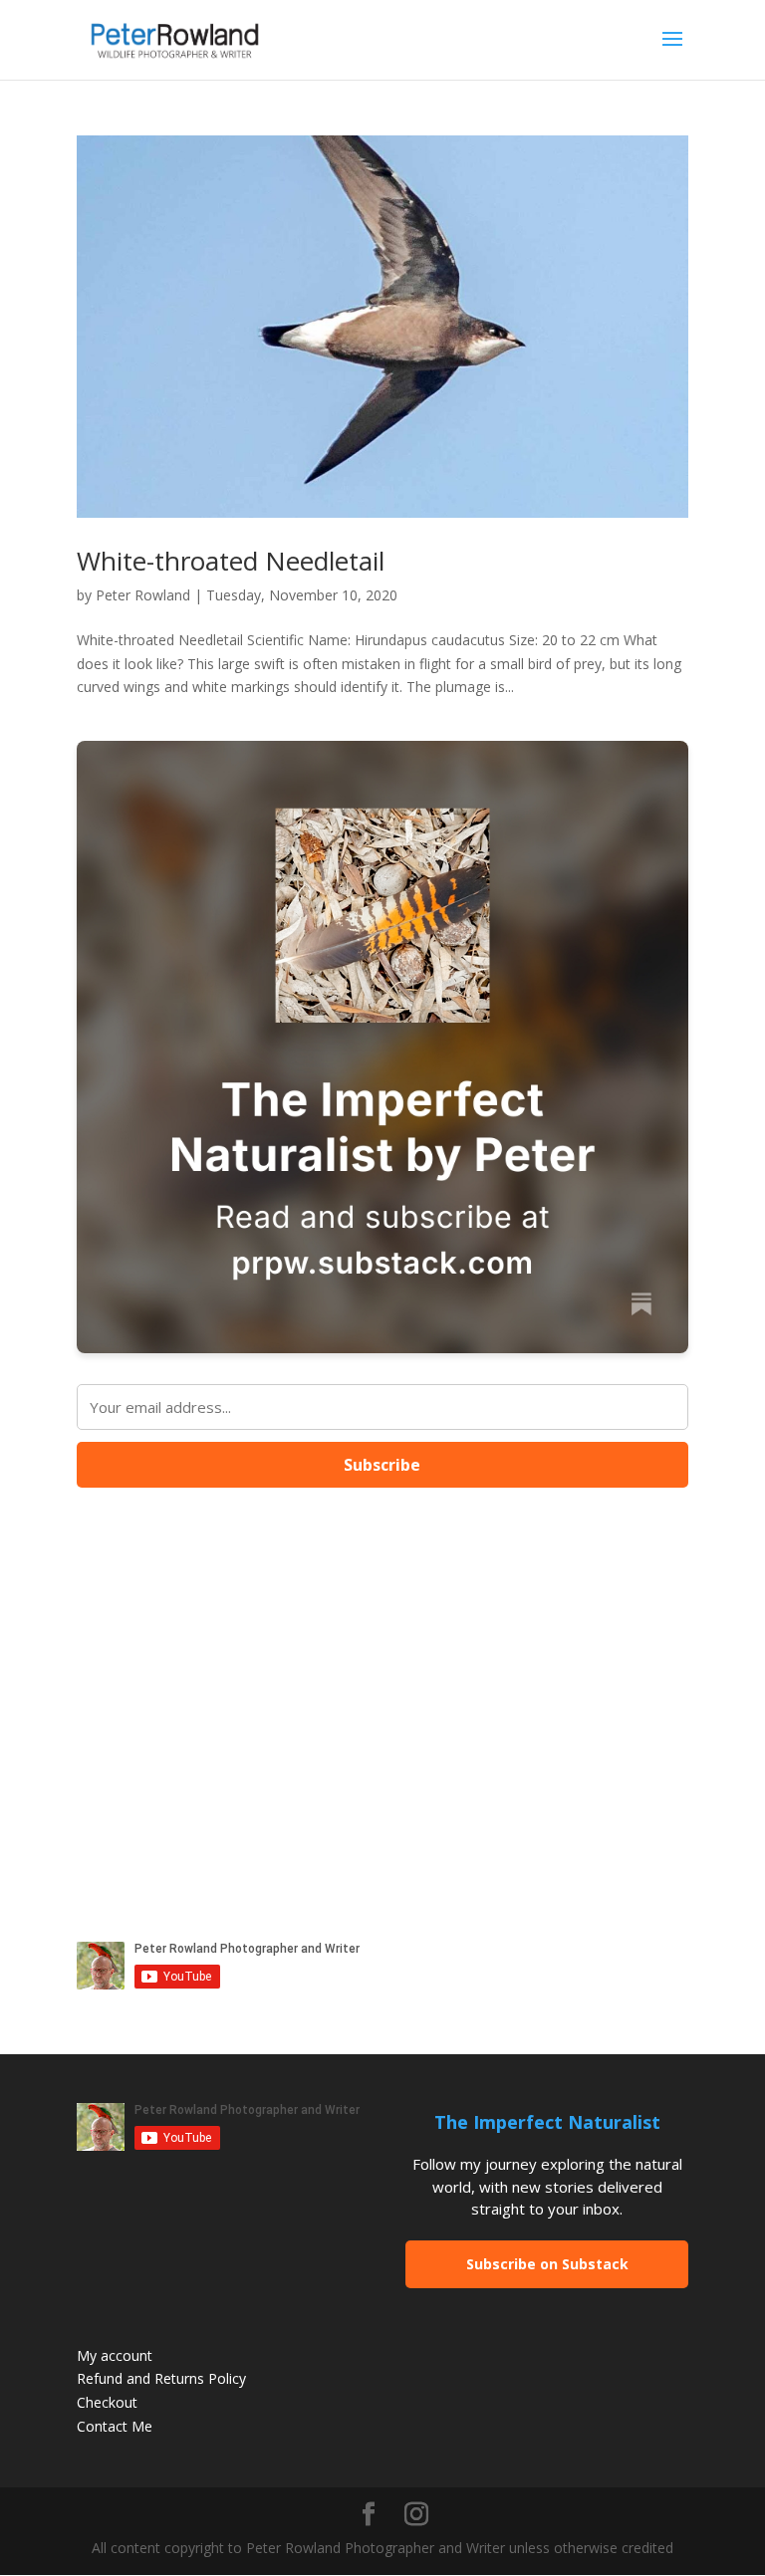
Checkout (107, 2402)
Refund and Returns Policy (161, 2378)
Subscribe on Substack (547, 2264)
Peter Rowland (143, 595)
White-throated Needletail (231, 561)
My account (115, 2355)
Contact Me (115, 2426)
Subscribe (382, 1465)
